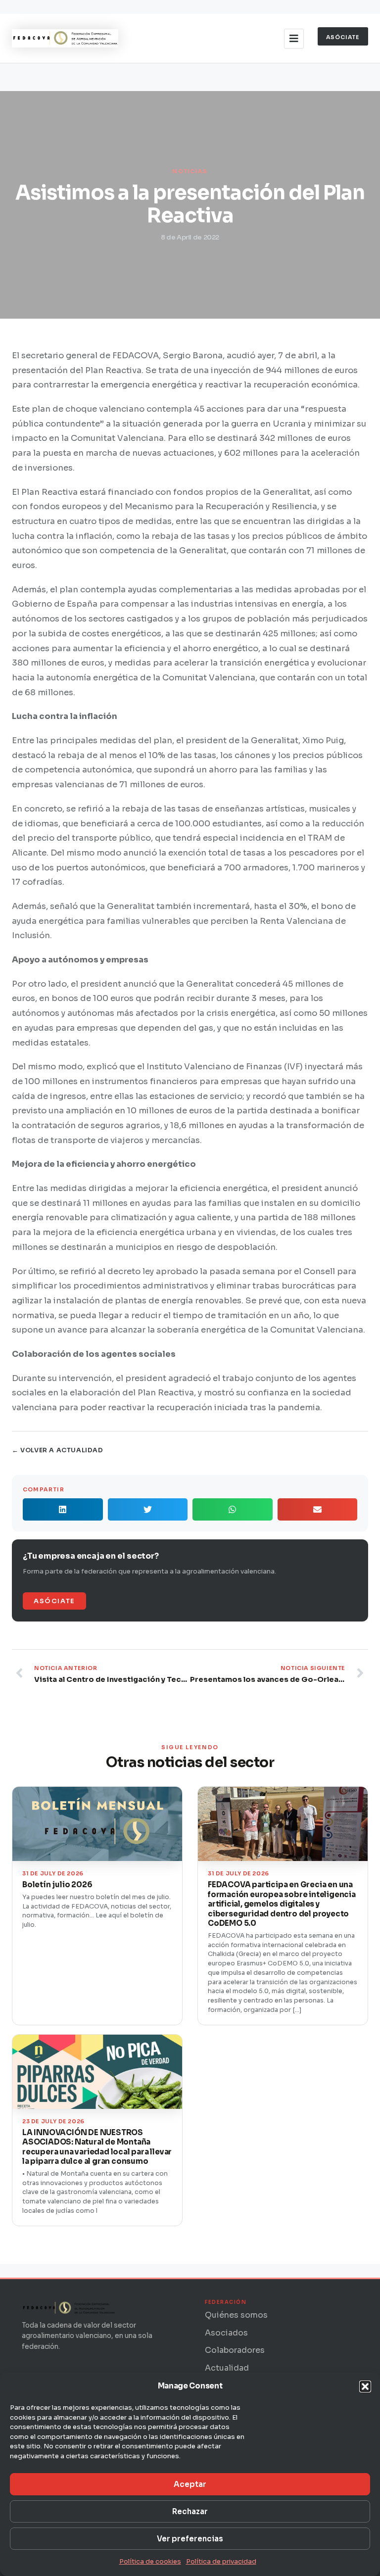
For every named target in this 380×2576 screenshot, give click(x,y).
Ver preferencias (190, 2539)
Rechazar (190, 2511)
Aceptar (190, 2484)
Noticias (190, 171)
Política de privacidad (221, 2561)
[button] (365, 2386)
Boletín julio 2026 (57, 1884)
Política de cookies (150, 2561)
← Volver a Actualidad (58, 1450)
